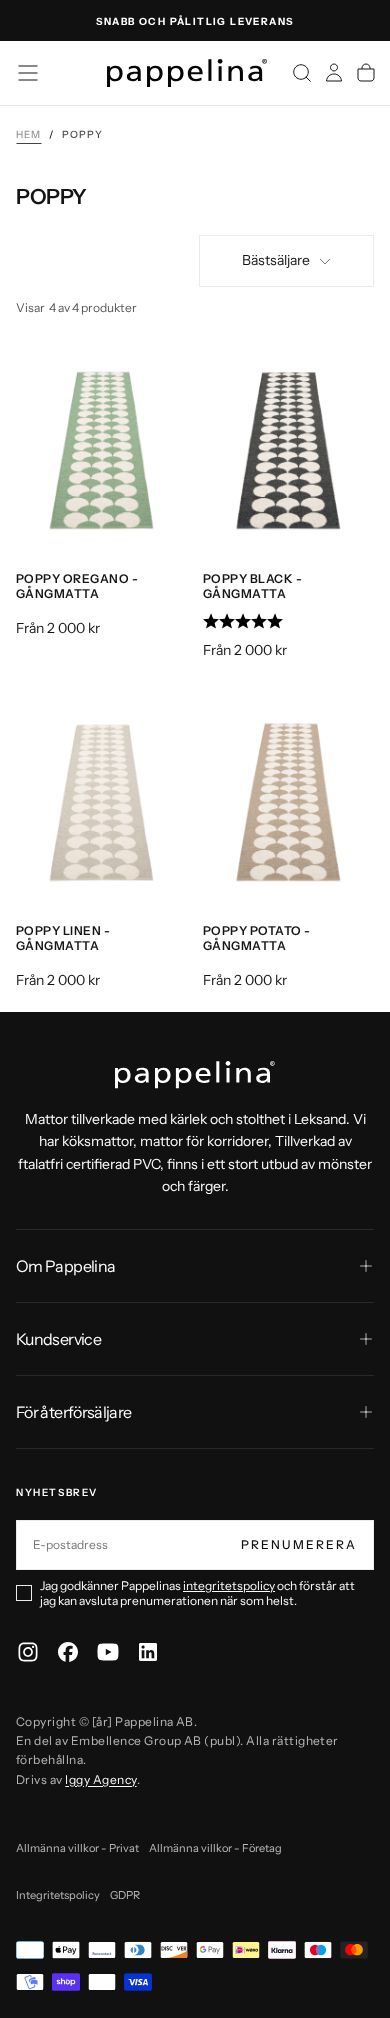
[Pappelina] (195, 1075)
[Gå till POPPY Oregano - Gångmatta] (101, 448)
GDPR (125, 1895)
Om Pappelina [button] (65, 1266)
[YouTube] (108, 1652)
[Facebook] (68, 1652)
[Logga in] (334, 73)
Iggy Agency (100, 1779)
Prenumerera (299, 1544)
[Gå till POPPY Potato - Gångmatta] (288, 800)
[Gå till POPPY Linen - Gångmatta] (101, 800)
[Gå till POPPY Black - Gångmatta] (288, 448)
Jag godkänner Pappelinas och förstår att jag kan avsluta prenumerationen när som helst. (197, 1593)
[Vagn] (366, 73)
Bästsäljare (276, 260)
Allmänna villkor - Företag (215, 1848)
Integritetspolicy (58, 1895)
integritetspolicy (229, 1585)
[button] (28, 73)
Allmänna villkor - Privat (77, 1848)
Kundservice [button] (58, 1339)
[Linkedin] (148, 1652)
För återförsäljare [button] (73, 1412)
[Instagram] (28, 1652)
